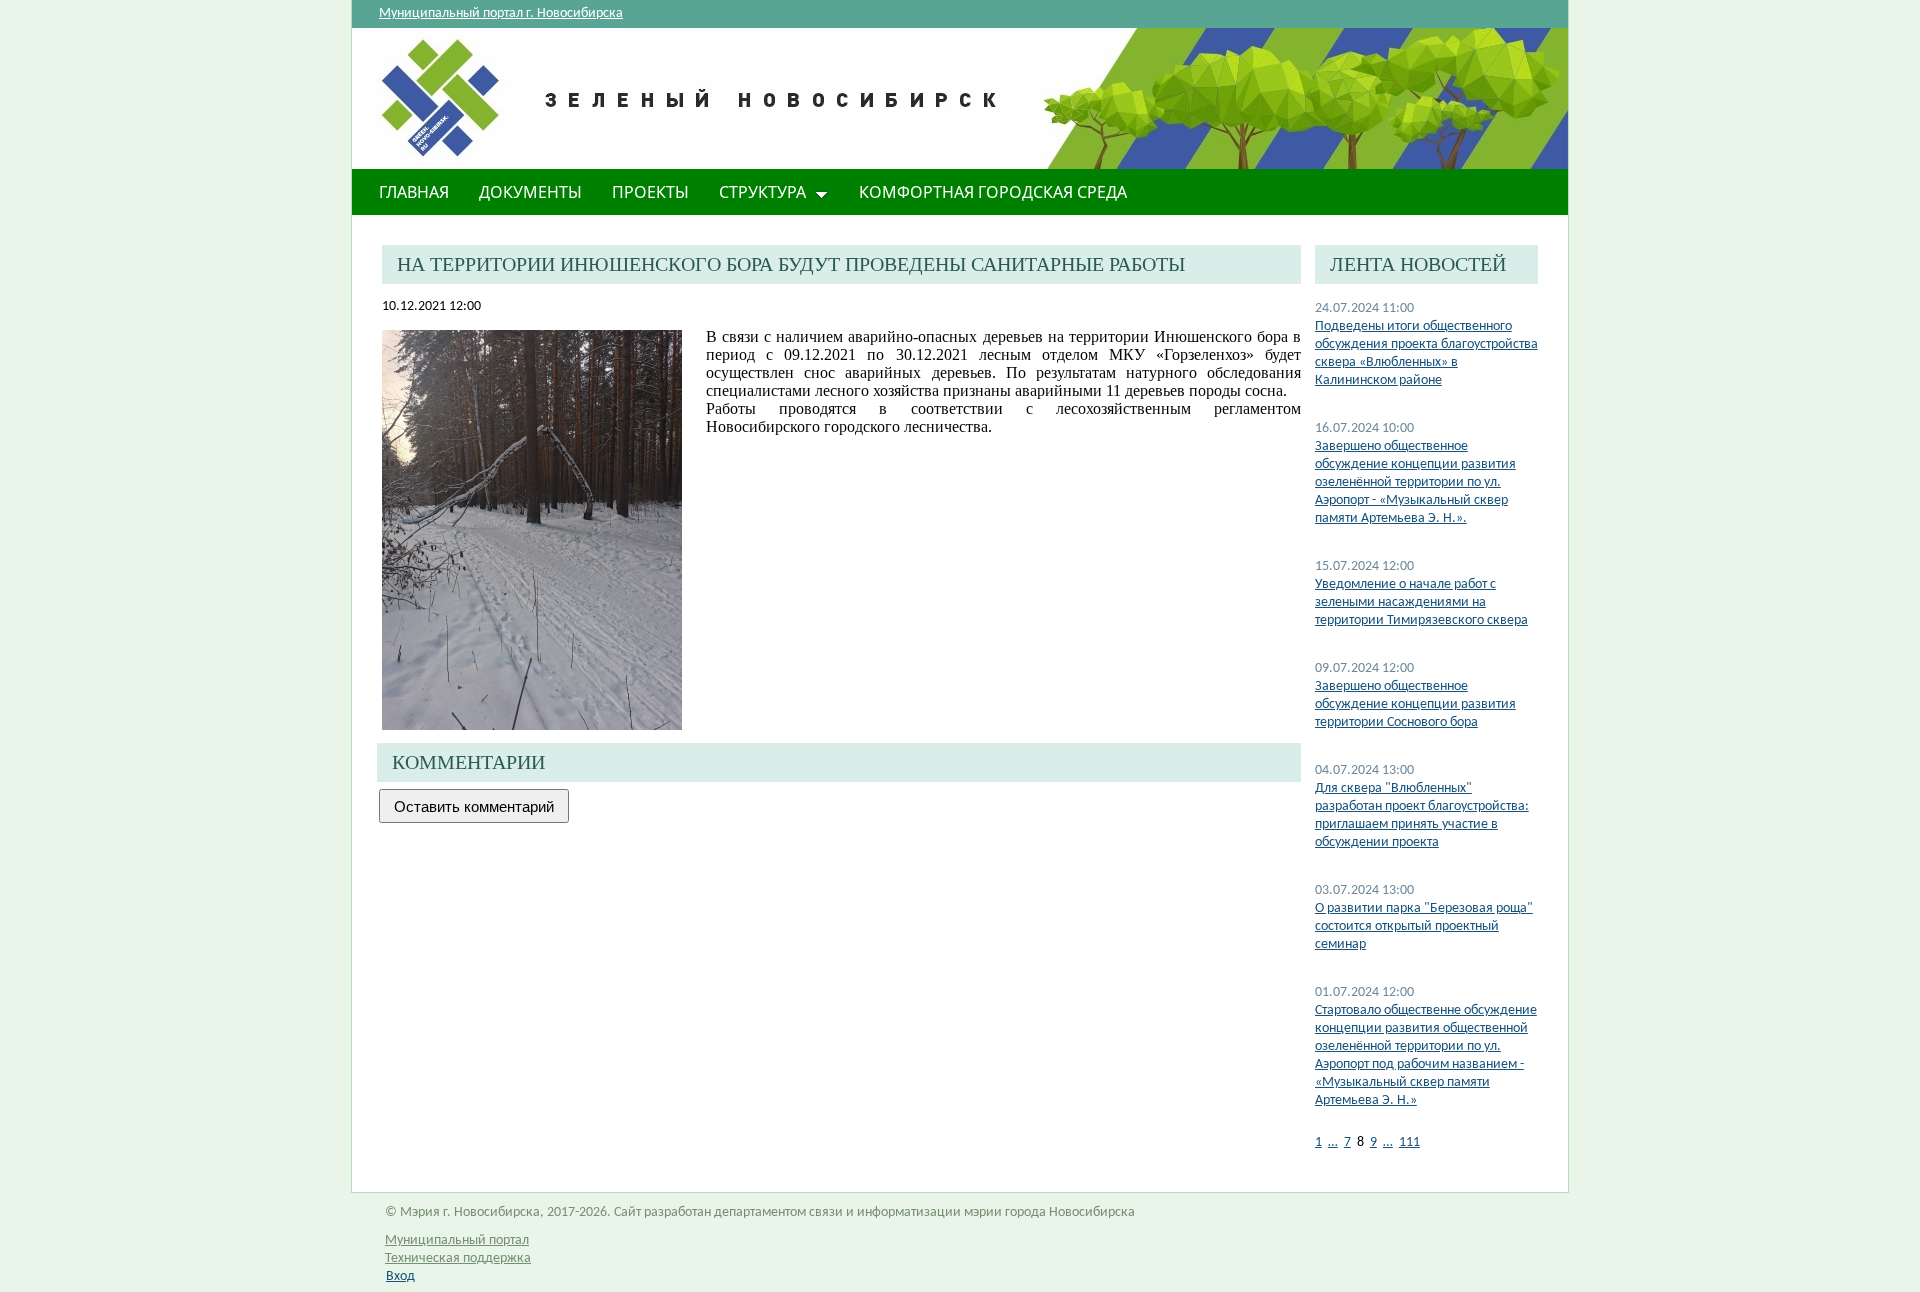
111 (1409, 1142)
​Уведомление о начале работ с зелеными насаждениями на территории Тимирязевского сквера (1421, 602)
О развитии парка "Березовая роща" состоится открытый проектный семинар (1424, 926)
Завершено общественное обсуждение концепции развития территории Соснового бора (1415, 704)
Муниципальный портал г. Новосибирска (501, 13)
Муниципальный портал (457, 1240)
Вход (400, 1276)
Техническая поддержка (458, 1258)
